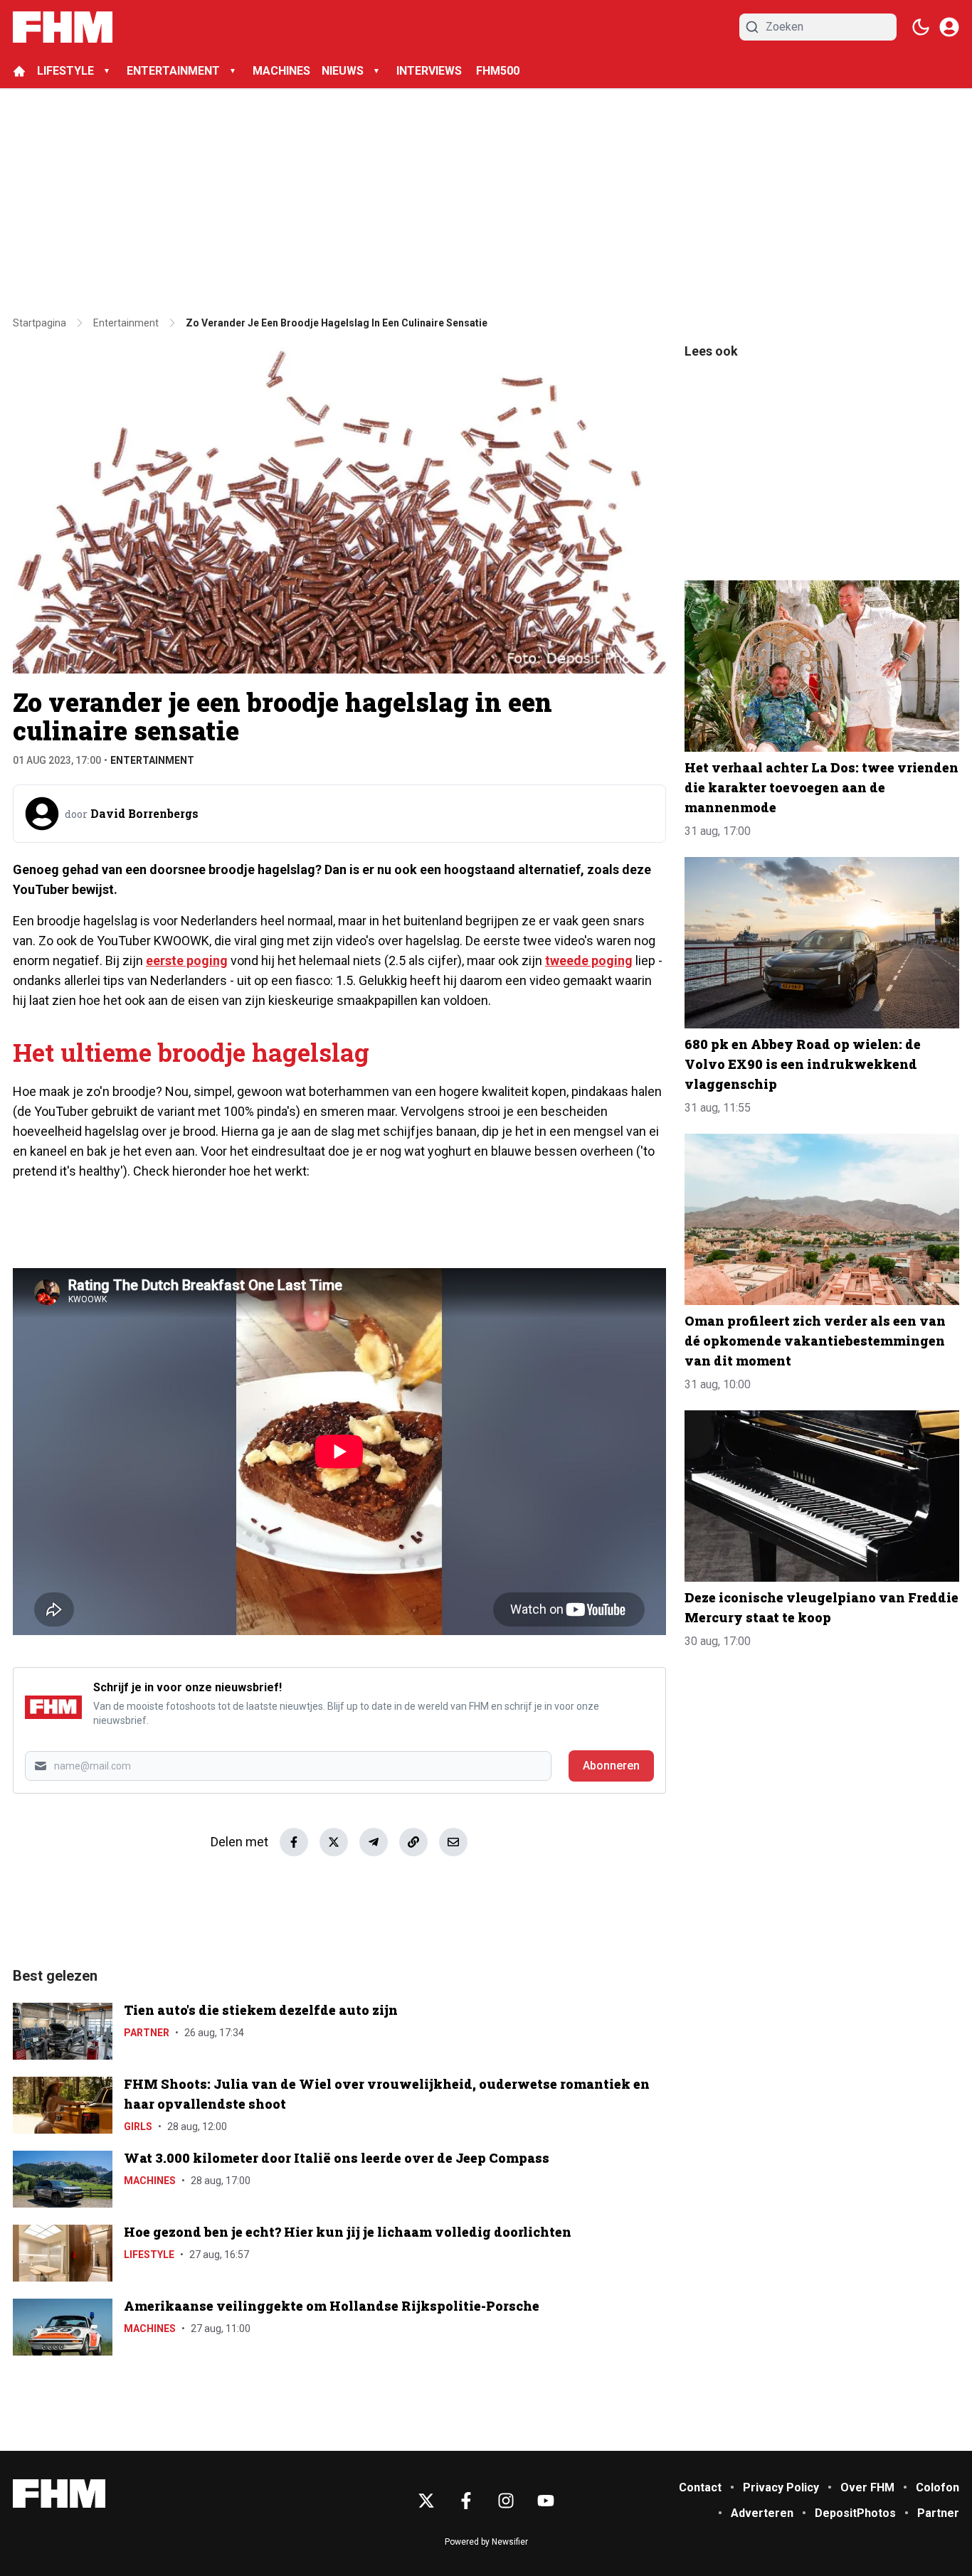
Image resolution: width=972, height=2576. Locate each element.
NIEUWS (343, 71)
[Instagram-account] (506, 2501)
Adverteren (762, 2513)
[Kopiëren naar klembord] (413, 1842)
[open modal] (949, 27)
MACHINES (281, 71)
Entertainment (152, 760)
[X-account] (426, 2501)
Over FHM (867, 2487)
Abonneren (611, 1766)
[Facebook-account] (466, 2501)
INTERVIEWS (430, 71)
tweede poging (589, 960)
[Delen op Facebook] (294, 1842)
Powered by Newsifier (486, 2542)
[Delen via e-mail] (453, 1842)
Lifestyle (149, 2255)
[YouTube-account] (546, 2501)
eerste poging (187, 960)
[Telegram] (374, 1842)
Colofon (937, 2487)
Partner (147, 2033)
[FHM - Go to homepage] (59, 2494)
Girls (138, 2127)
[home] (19, 71)
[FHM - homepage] (63, 27)
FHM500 (498, 71)
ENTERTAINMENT (173, 71)
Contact (700, 2487)
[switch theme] (921, 27)
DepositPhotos (855, 2513)
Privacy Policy (781, 2487)
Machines (150, 2181)
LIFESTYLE (65, 71)
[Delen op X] (334, 1842)
